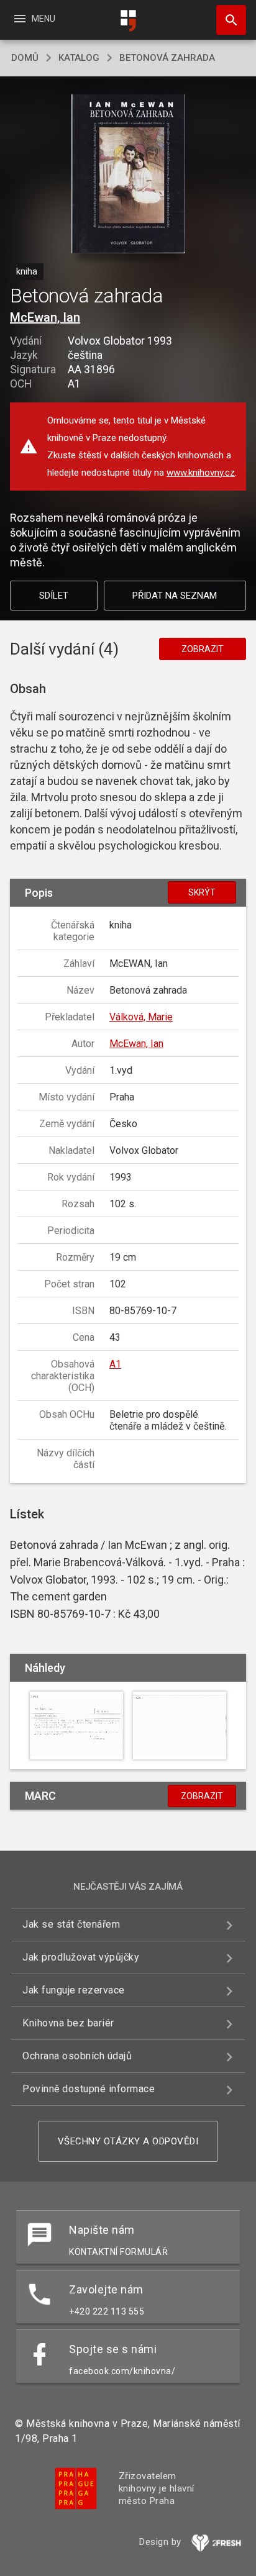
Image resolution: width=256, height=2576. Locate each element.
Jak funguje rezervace (74, 1990)
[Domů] (128, 21)
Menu (34, 19)
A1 (115, 1364)
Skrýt (202, 892)
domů (25, 58)
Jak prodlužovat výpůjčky (81, 1957)
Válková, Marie (141, 1017)
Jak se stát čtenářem (71, 1924)
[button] (128, 175)
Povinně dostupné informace (89, 2089)
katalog (79, 58)
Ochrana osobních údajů (77, 2056)
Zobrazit (203, 649)
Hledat (227, 20)
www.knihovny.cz (201, 473)
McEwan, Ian (45, 317)
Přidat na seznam (175, 596)
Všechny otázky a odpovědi (128, 2141)
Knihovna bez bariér (68, 2023)
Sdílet (54, 596)
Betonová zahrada (167, 58)
